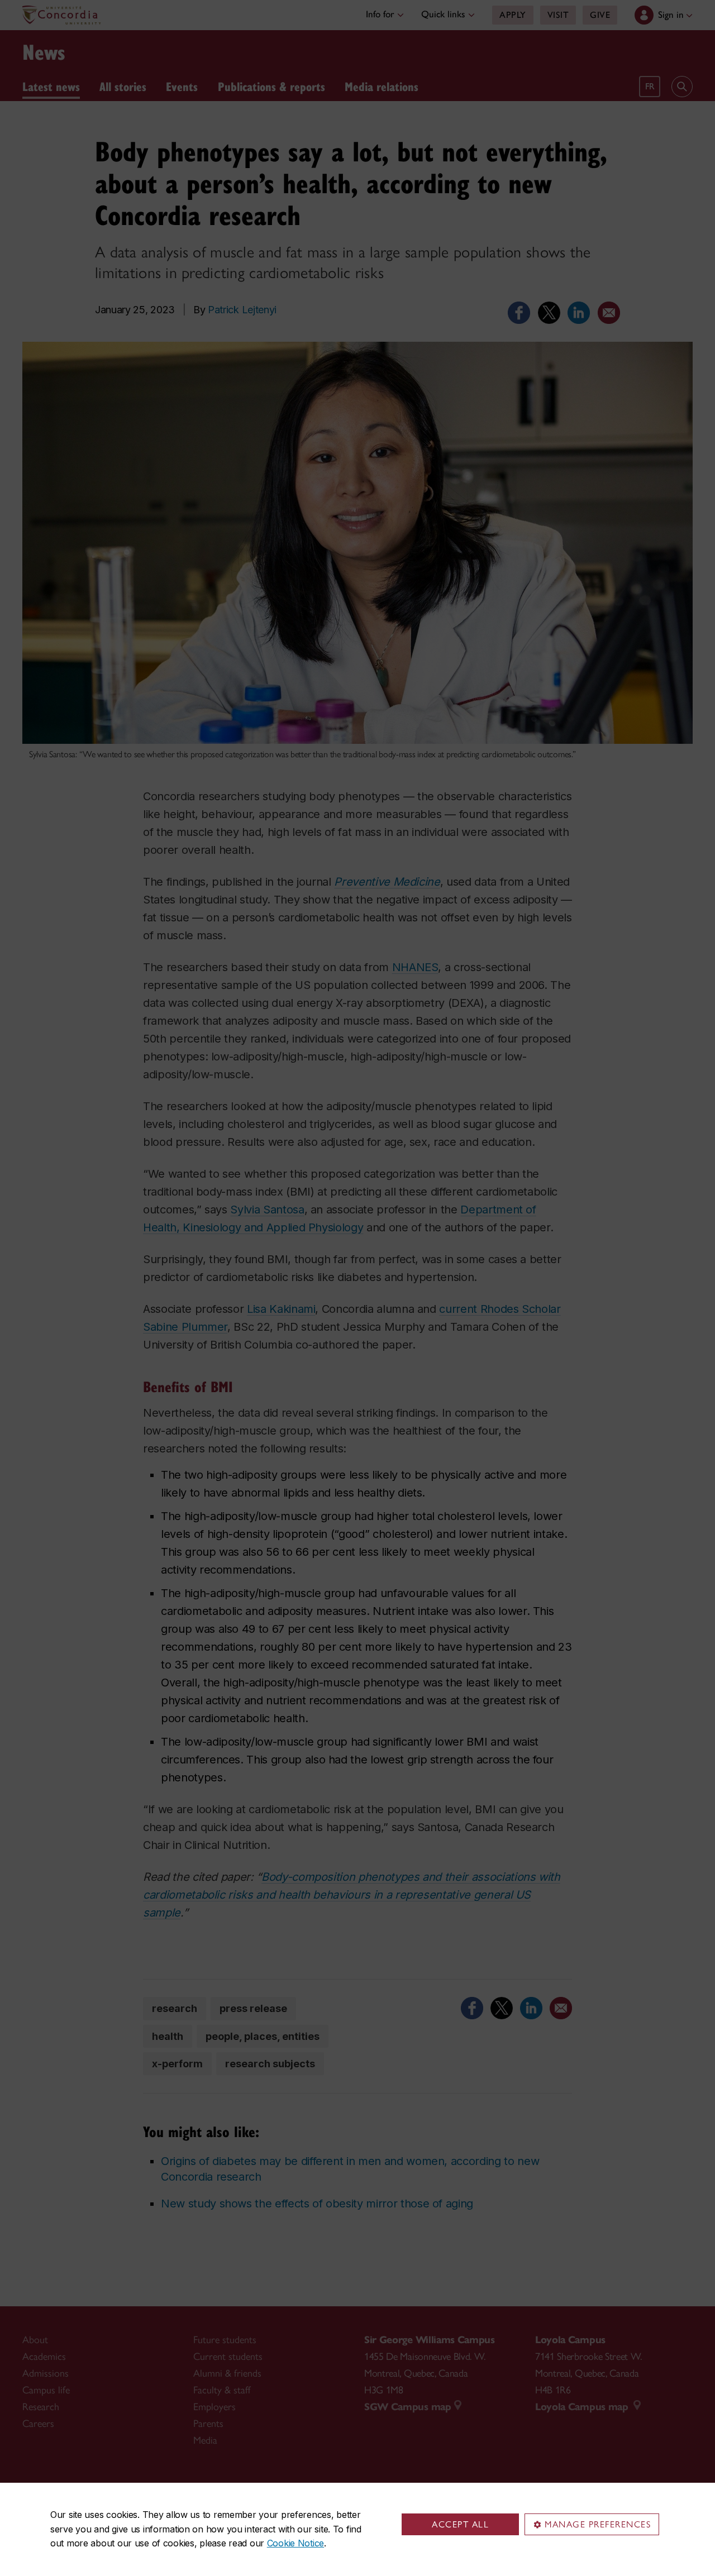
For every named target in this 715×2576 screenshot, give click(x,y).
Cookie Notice (295, 2543)
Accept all (460, 2524)
